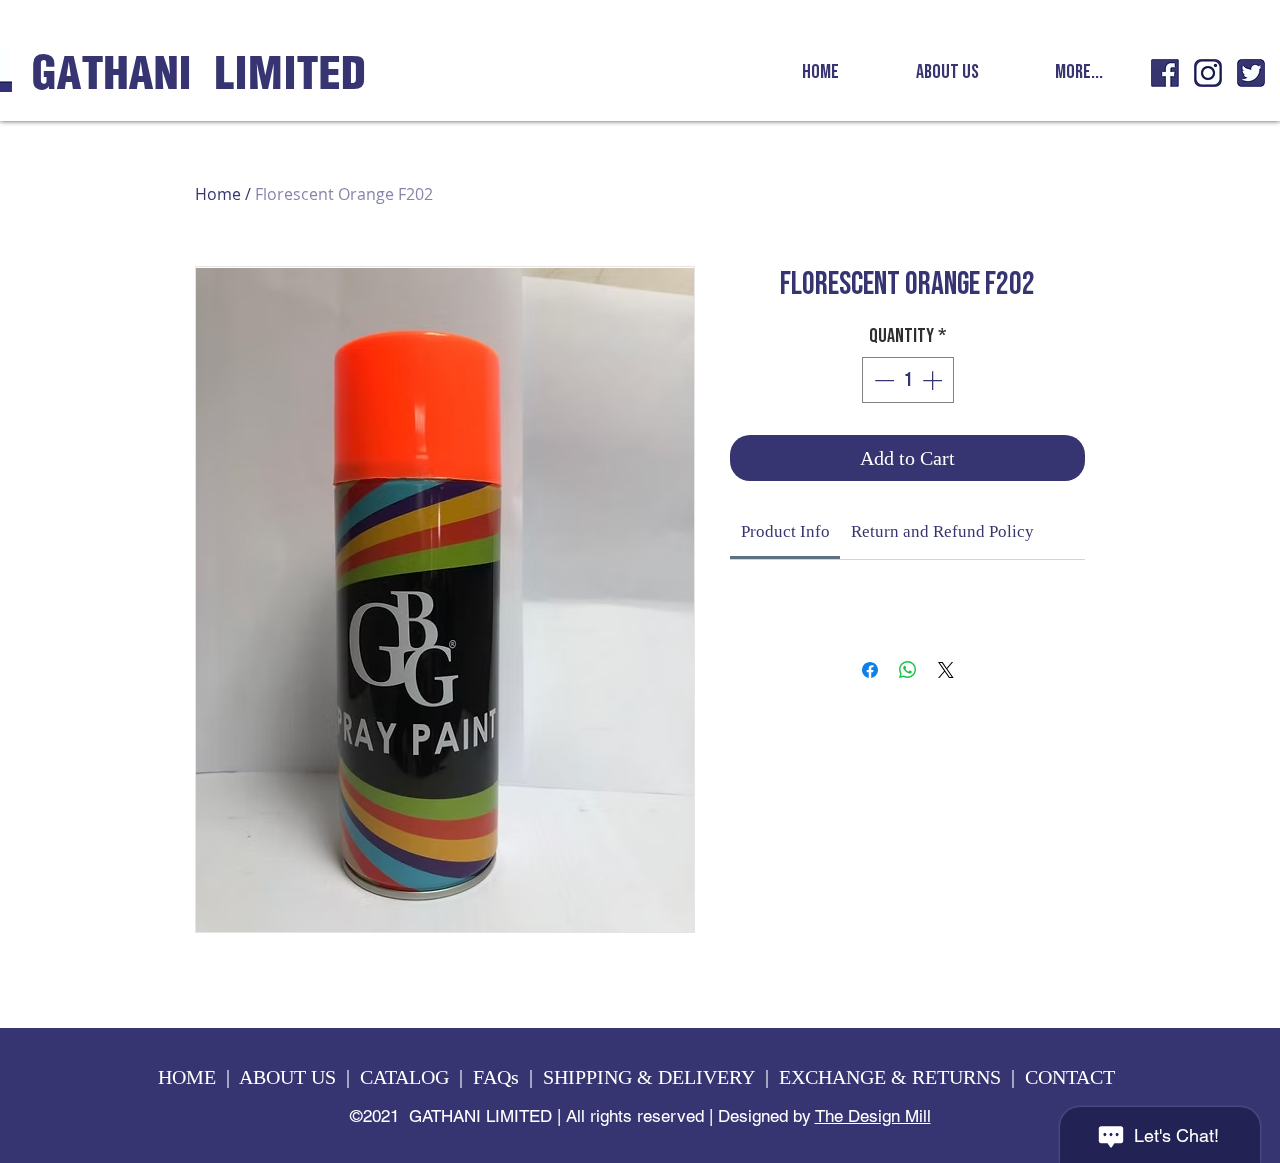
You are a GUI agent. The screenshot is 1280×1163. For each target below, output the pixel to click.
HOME (187, 1077)
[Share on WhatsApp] (908, 670)
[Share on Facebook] (870, 670)
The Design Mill (873, 1116)
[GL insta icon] (1208, 73)
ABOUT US (287, 1077)
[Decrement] (882, 380)
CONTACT (1072, 1077)
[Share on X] (946, 670)
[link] (785, 531)
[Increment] (934, 380)
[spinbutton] (908, 380)
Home (218, 194)
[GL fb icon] (1165, 73)
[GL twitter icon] (1251, 73)
